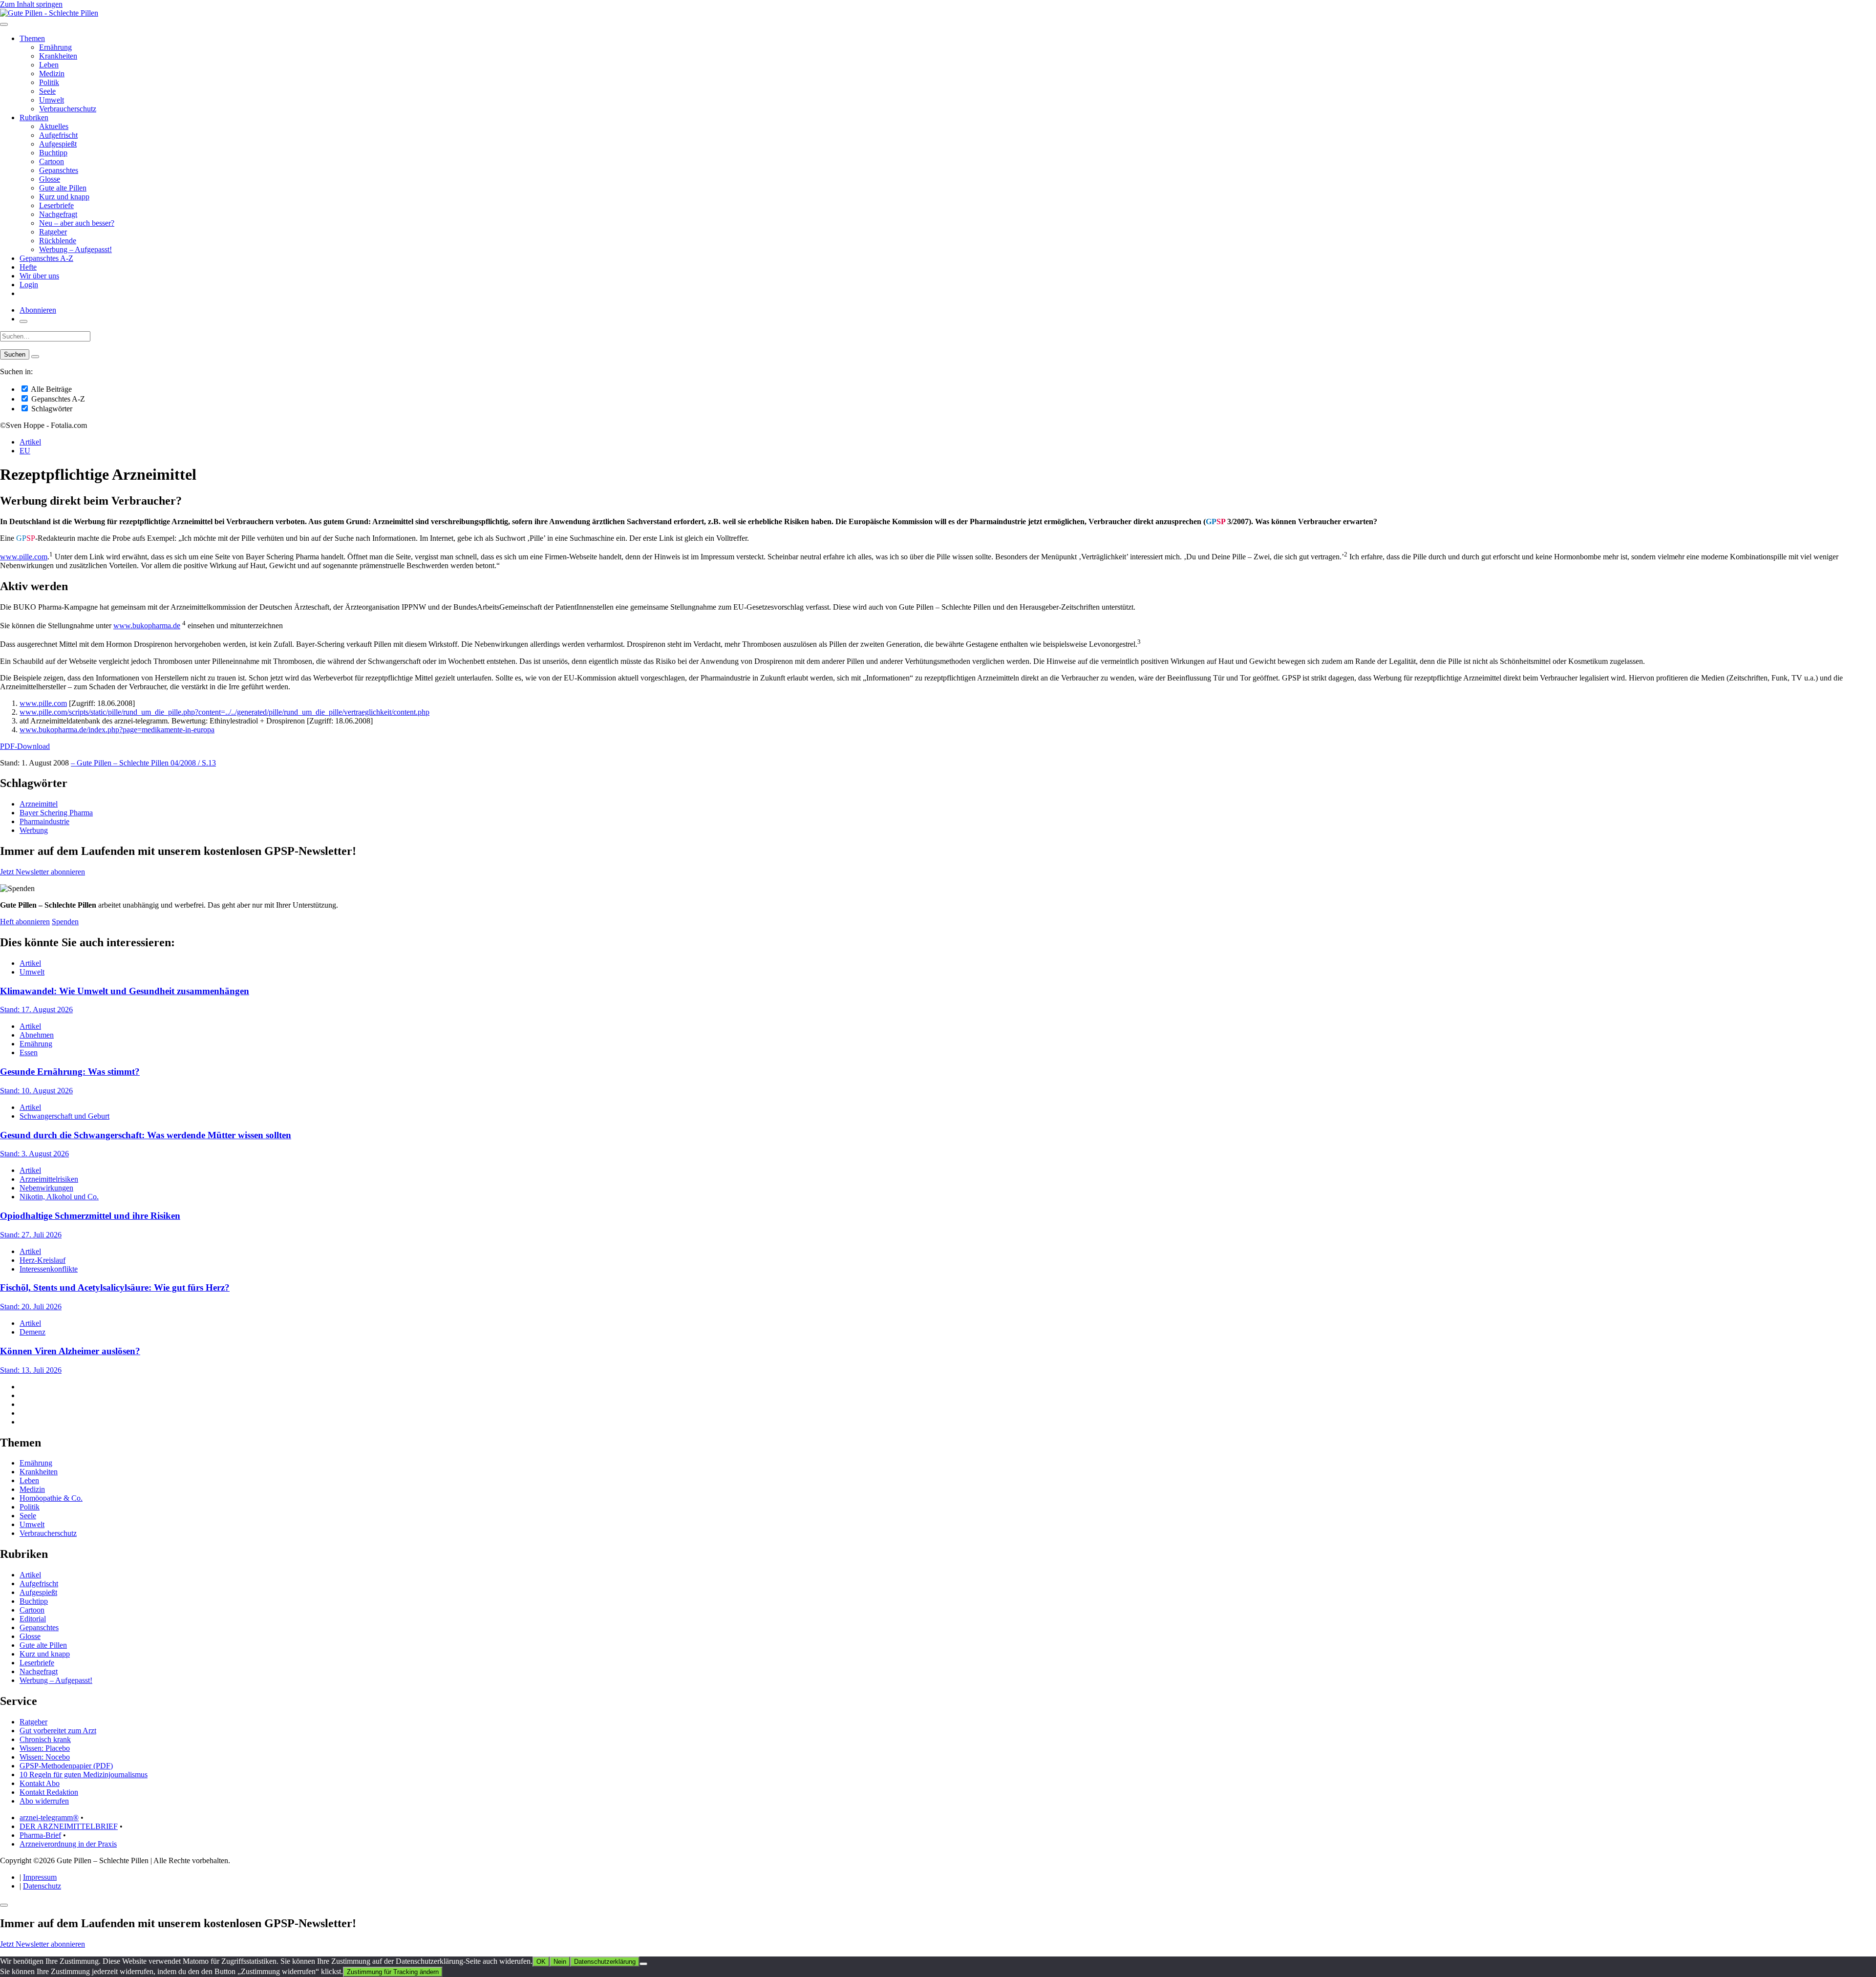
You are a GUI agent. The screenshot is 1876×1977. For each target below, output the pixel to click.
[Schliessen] (4, 1905)
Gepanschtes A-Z (46, 258)
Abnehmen (37, 1035)
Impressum (40, 1877)
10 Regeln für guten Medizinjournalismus (84, 1775)
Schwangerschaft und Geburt (64, 1116)
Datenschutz (42, 1886)
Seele (47, 91)
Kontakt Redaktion (49, 1792)
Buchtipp (53, 153)
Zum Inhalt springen (31, 4)
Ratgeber (53, 232)
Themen (32, 38)
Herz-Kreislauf (43, 1260)
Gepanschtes (59, 170)
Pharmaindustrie (44, 821)
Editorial (33, 1619)
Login (29, 285)
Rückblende (58, 241)
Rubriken (34, 117)
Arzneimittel (39, 804)
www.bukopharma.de (147, 626)
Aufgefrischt (58, 135)
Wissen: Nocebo (45, 1757)
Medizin (52, 74)
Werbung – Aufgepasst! (75, 249)
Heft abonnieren (25, 922)
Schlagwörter (51, 409)
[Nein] (643, 1964)
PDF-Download (25, 746)
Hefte (28, 267)
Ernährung (55, 47)
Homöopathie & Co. (51, 1498)
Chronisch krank (45, 1739)
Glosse (50, 179)
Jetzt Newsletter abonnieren (43, 872)
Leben (49, 65)
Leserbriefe (56, 205)
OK (541, 1962)
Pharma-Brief (40, 1835)
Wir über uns (39, 276)
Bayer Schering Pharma (56, 813)
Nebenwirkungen (46, 1188)
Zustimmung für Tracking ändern (393, 1972)
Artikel (30, 442)
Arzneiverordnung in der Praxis (68, 1844)
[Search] (35, 357)
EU (25, 451)
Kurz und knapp (64, 197)
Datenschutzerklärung (605, 1962)
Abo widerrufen (44, 1801)
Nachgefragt (58, 214)
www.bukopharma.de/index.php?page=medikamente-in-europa (117, 730)
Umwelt (52, 100)
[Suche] (23, 321)
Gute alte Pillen (63, 188)
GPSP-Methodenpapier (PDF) (66, 1766)
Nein (560, 1962)
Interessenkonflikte (49, 1269)
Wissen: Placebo (45, 1748)
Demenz (32, 1332)
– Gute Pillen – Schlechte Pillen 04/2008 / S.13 (143, 763)
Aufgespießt (58, 144)
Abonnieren (38, 310)
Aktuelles (54, 126)
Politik (49, 82)
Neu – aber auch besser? (77, 223)
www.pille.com (24, 557)
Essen (29, 1052)
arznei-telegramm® (49, 1818)
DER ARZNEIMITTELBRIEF (69, 1826)
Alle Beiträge (51, 389)
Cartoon (52, 161)
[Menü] (4, 24)
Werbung (34, 830)
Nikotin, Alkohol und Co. (59, 1197)
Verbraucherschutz (68, 109)
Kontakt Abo (40, 1783)
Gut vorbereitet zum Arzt (58, 1731)
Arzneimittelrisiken (49, 1179)
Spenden (65, 922)
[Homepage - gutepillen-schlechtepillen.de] (49, 13)
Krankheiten (58, 56)
